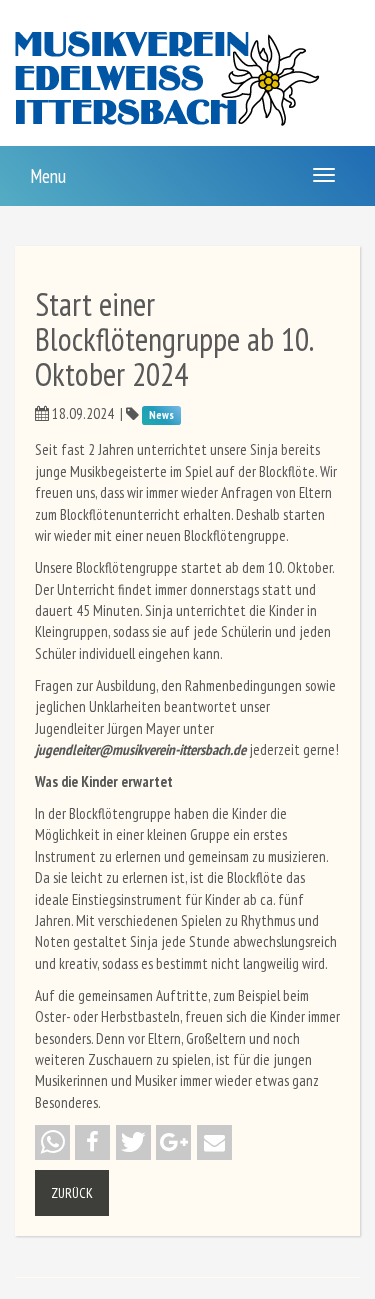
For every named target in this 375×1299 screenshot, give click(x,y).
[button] (52, 1142)
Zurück (72, 1193)
